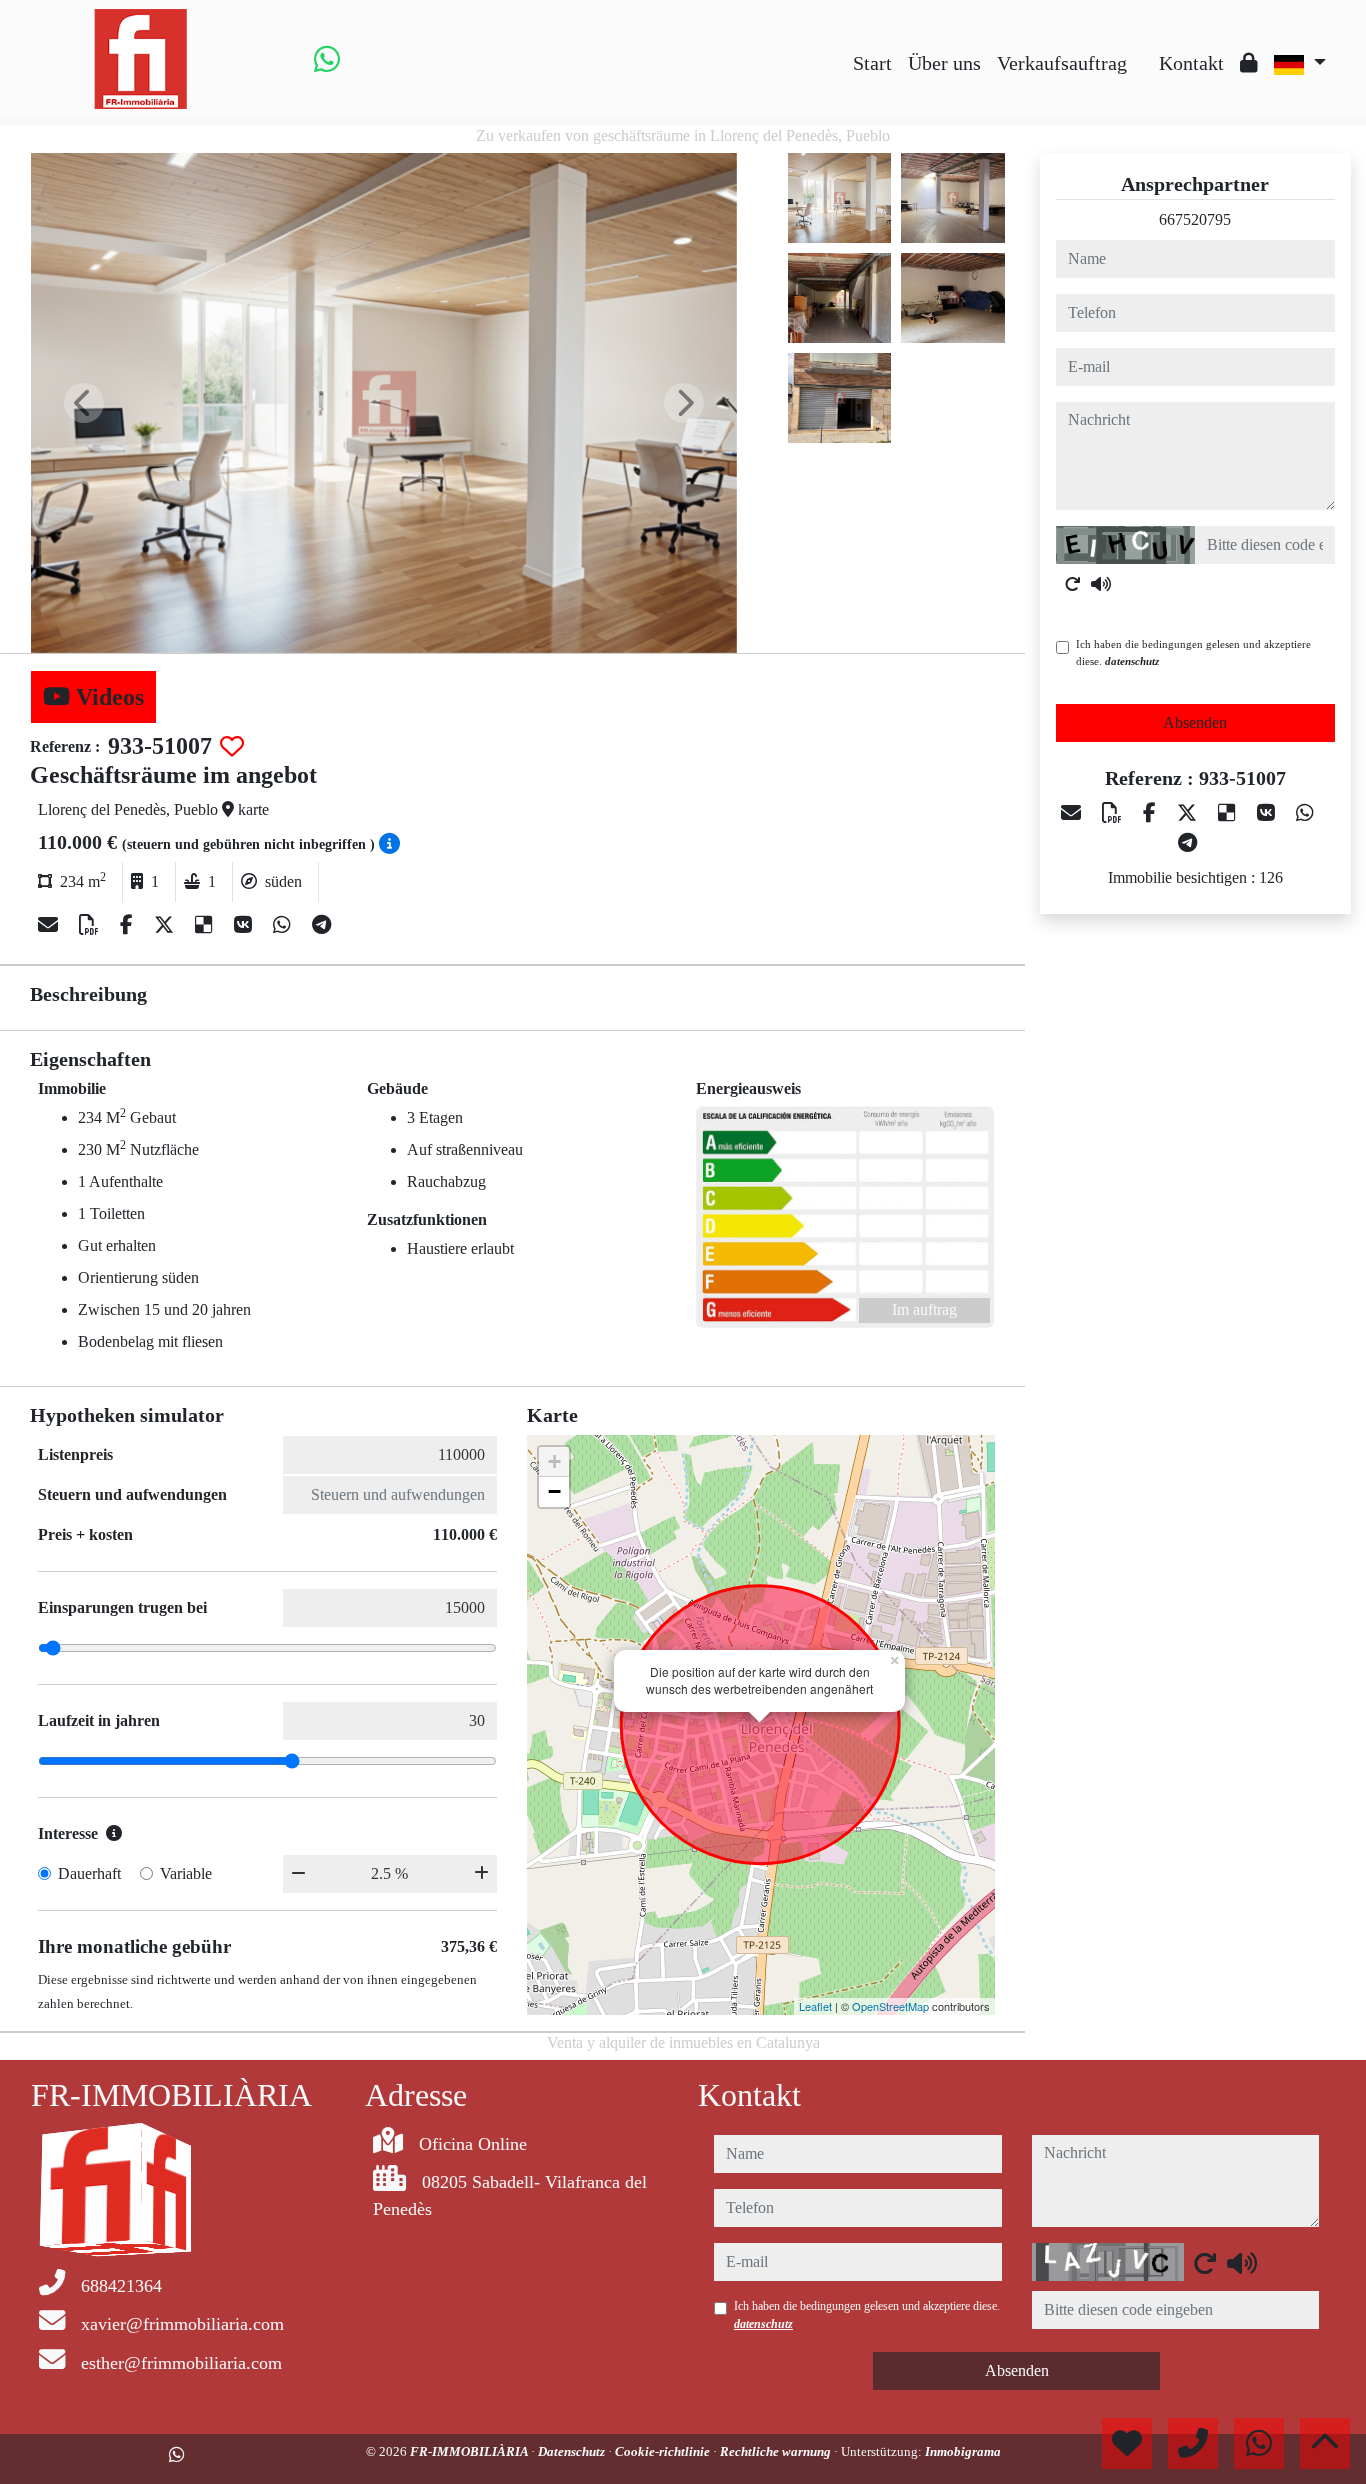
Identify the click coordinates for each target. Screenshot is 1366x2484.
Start (872, 63)
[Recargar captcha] (1073, 584)
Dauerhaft (89, 1873)
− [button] (554, 1491)
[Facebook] (129, 925)
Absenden (1195, 722)
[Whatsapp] (327, 59)
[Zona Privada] (1249, 63)
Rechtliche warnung (777, 2451)
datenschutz (1132, 661)
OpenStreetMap (890, 2006)
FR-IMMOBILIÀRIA (470, 2451)
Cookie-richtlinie (664, 2451)
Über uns (944, 63)
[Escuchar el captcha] (1101, 584)
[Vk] (245, 925)
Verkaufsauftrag (1062, 63)
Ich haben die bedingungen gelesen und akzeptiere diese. (1193, 652)
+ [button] (554, 1461)
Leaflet (815, 2006)
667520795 (1195, 219)
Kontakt (1191, 63)
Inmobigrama (963, 2451)
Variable (186, 1873)
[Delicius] (206, 925)
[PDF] (91, 925)
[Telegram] (321, 925)
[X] (166, 925)
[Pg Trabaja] (1143, 48)
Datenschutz (573, 2451)
